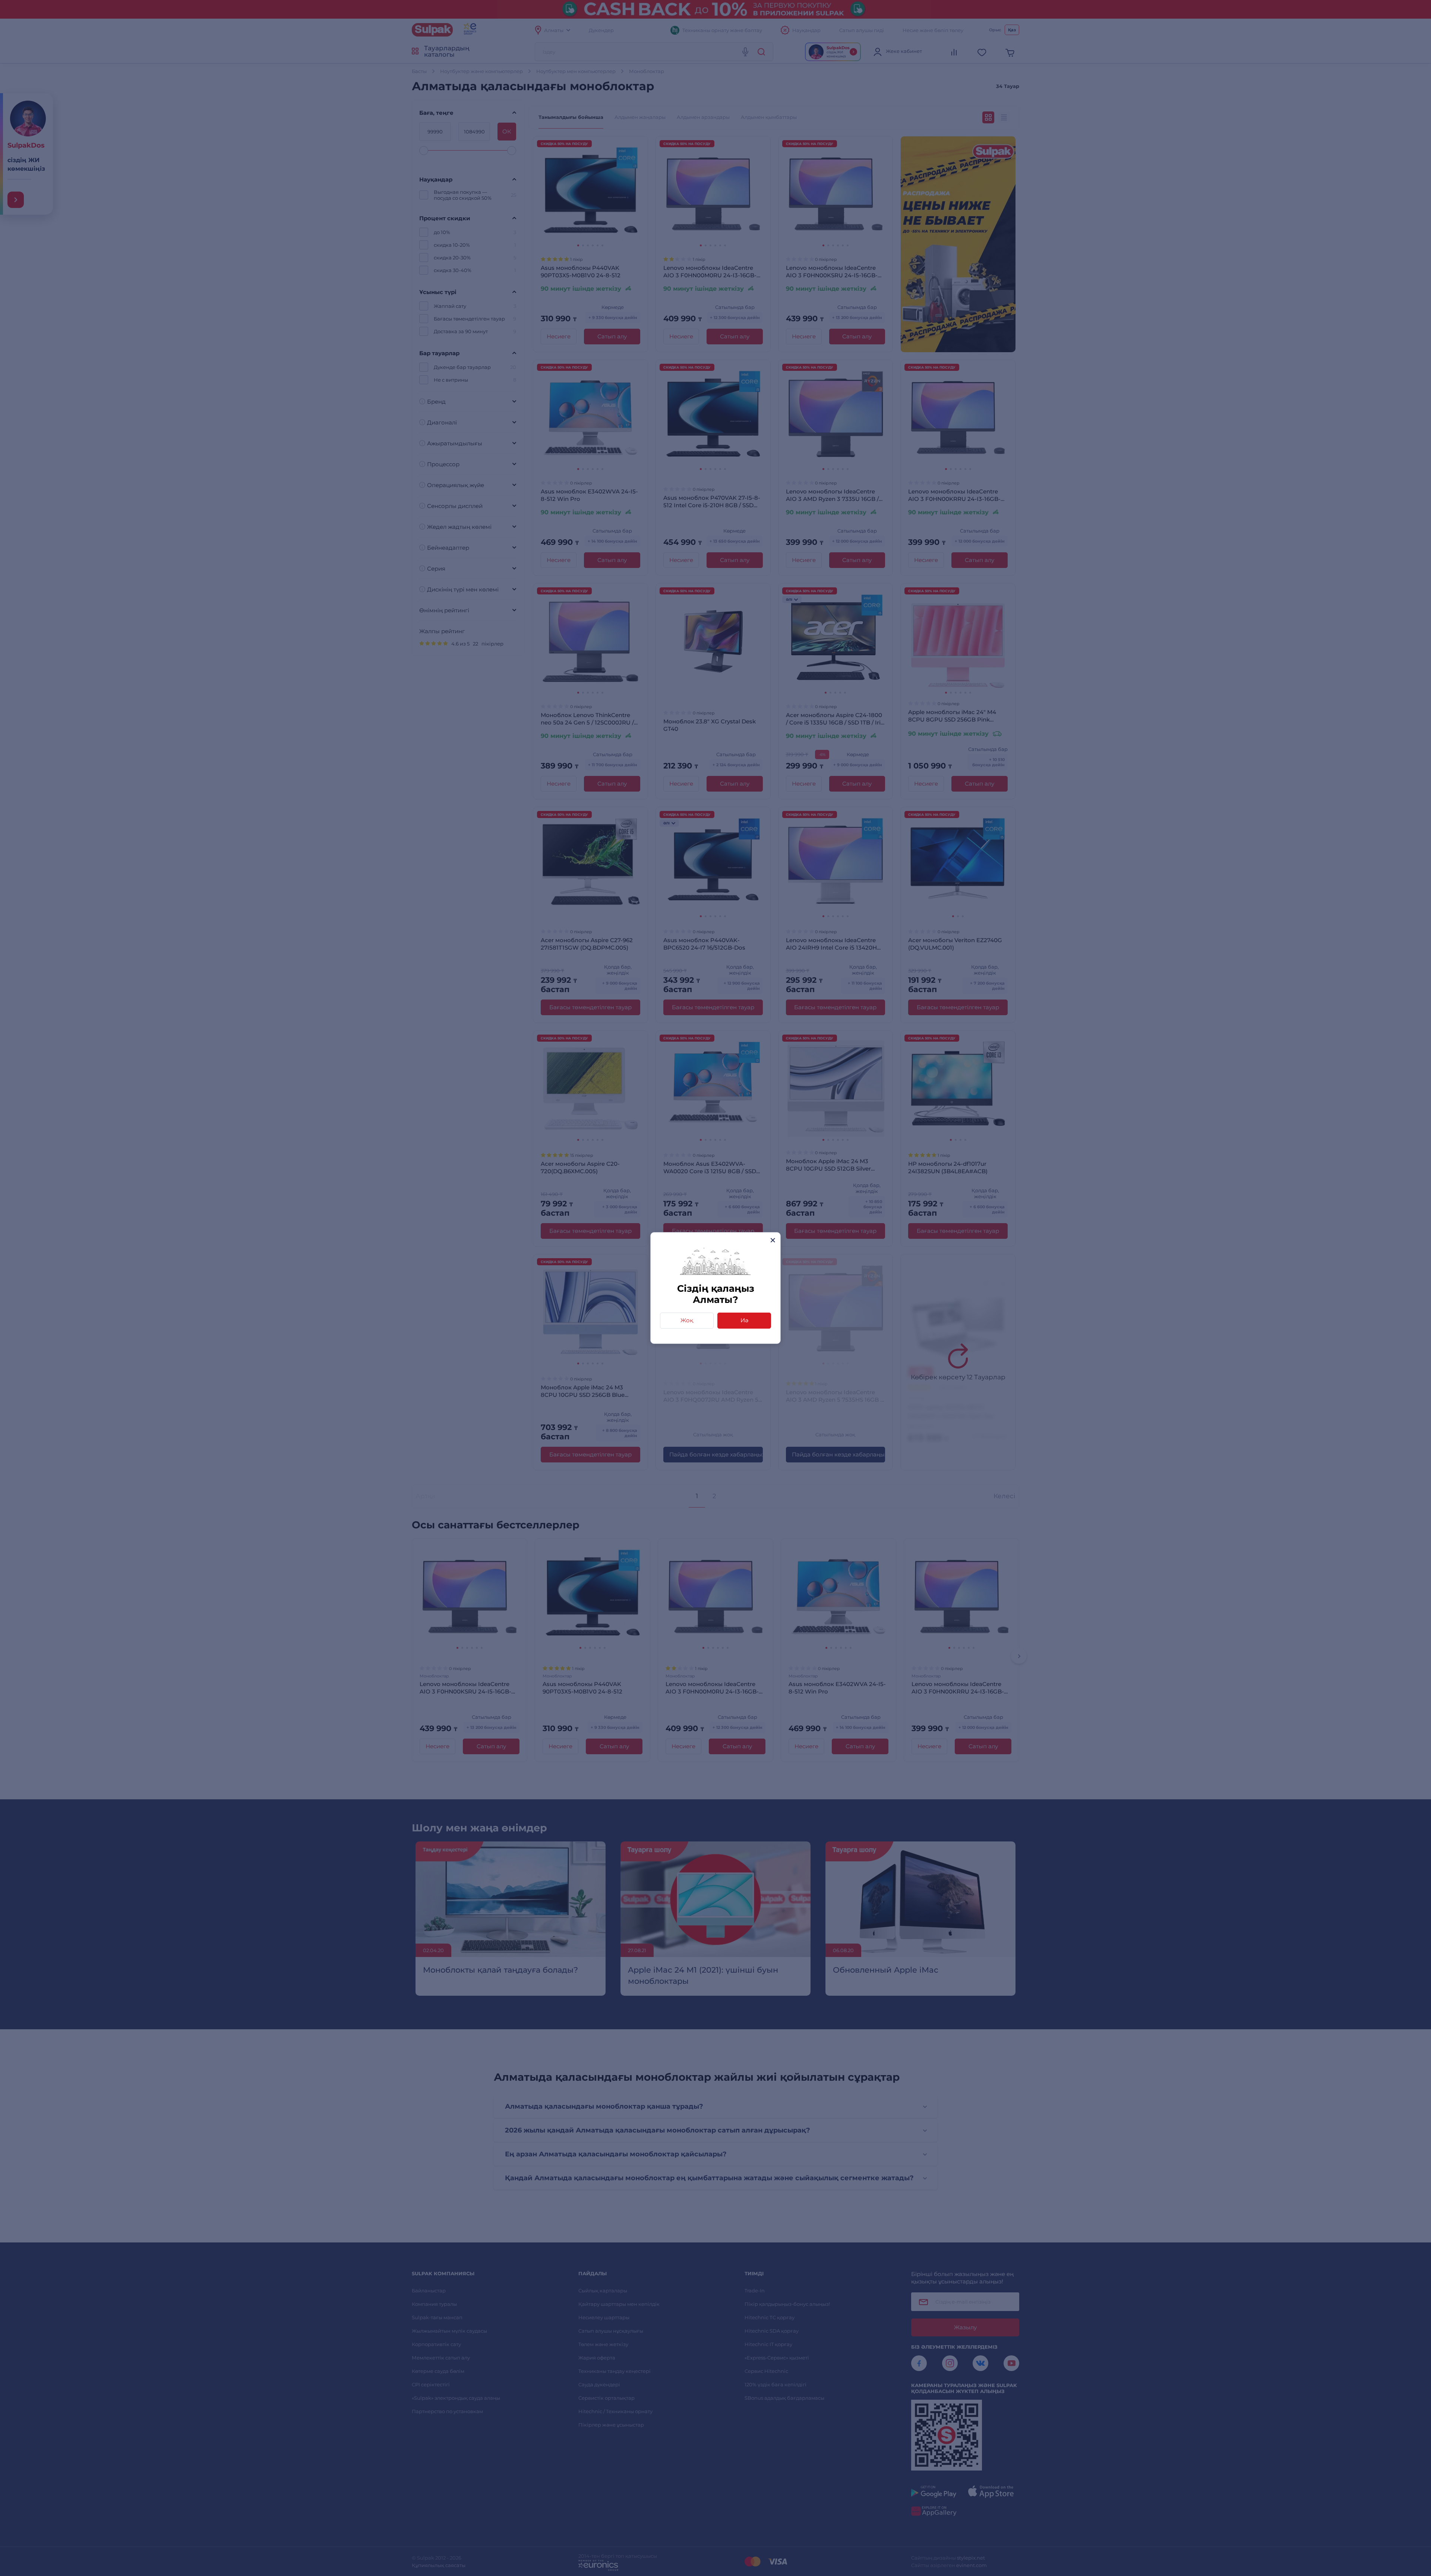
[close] (773, 1240)
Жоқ (687, 1320)
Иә (744, 1320)
